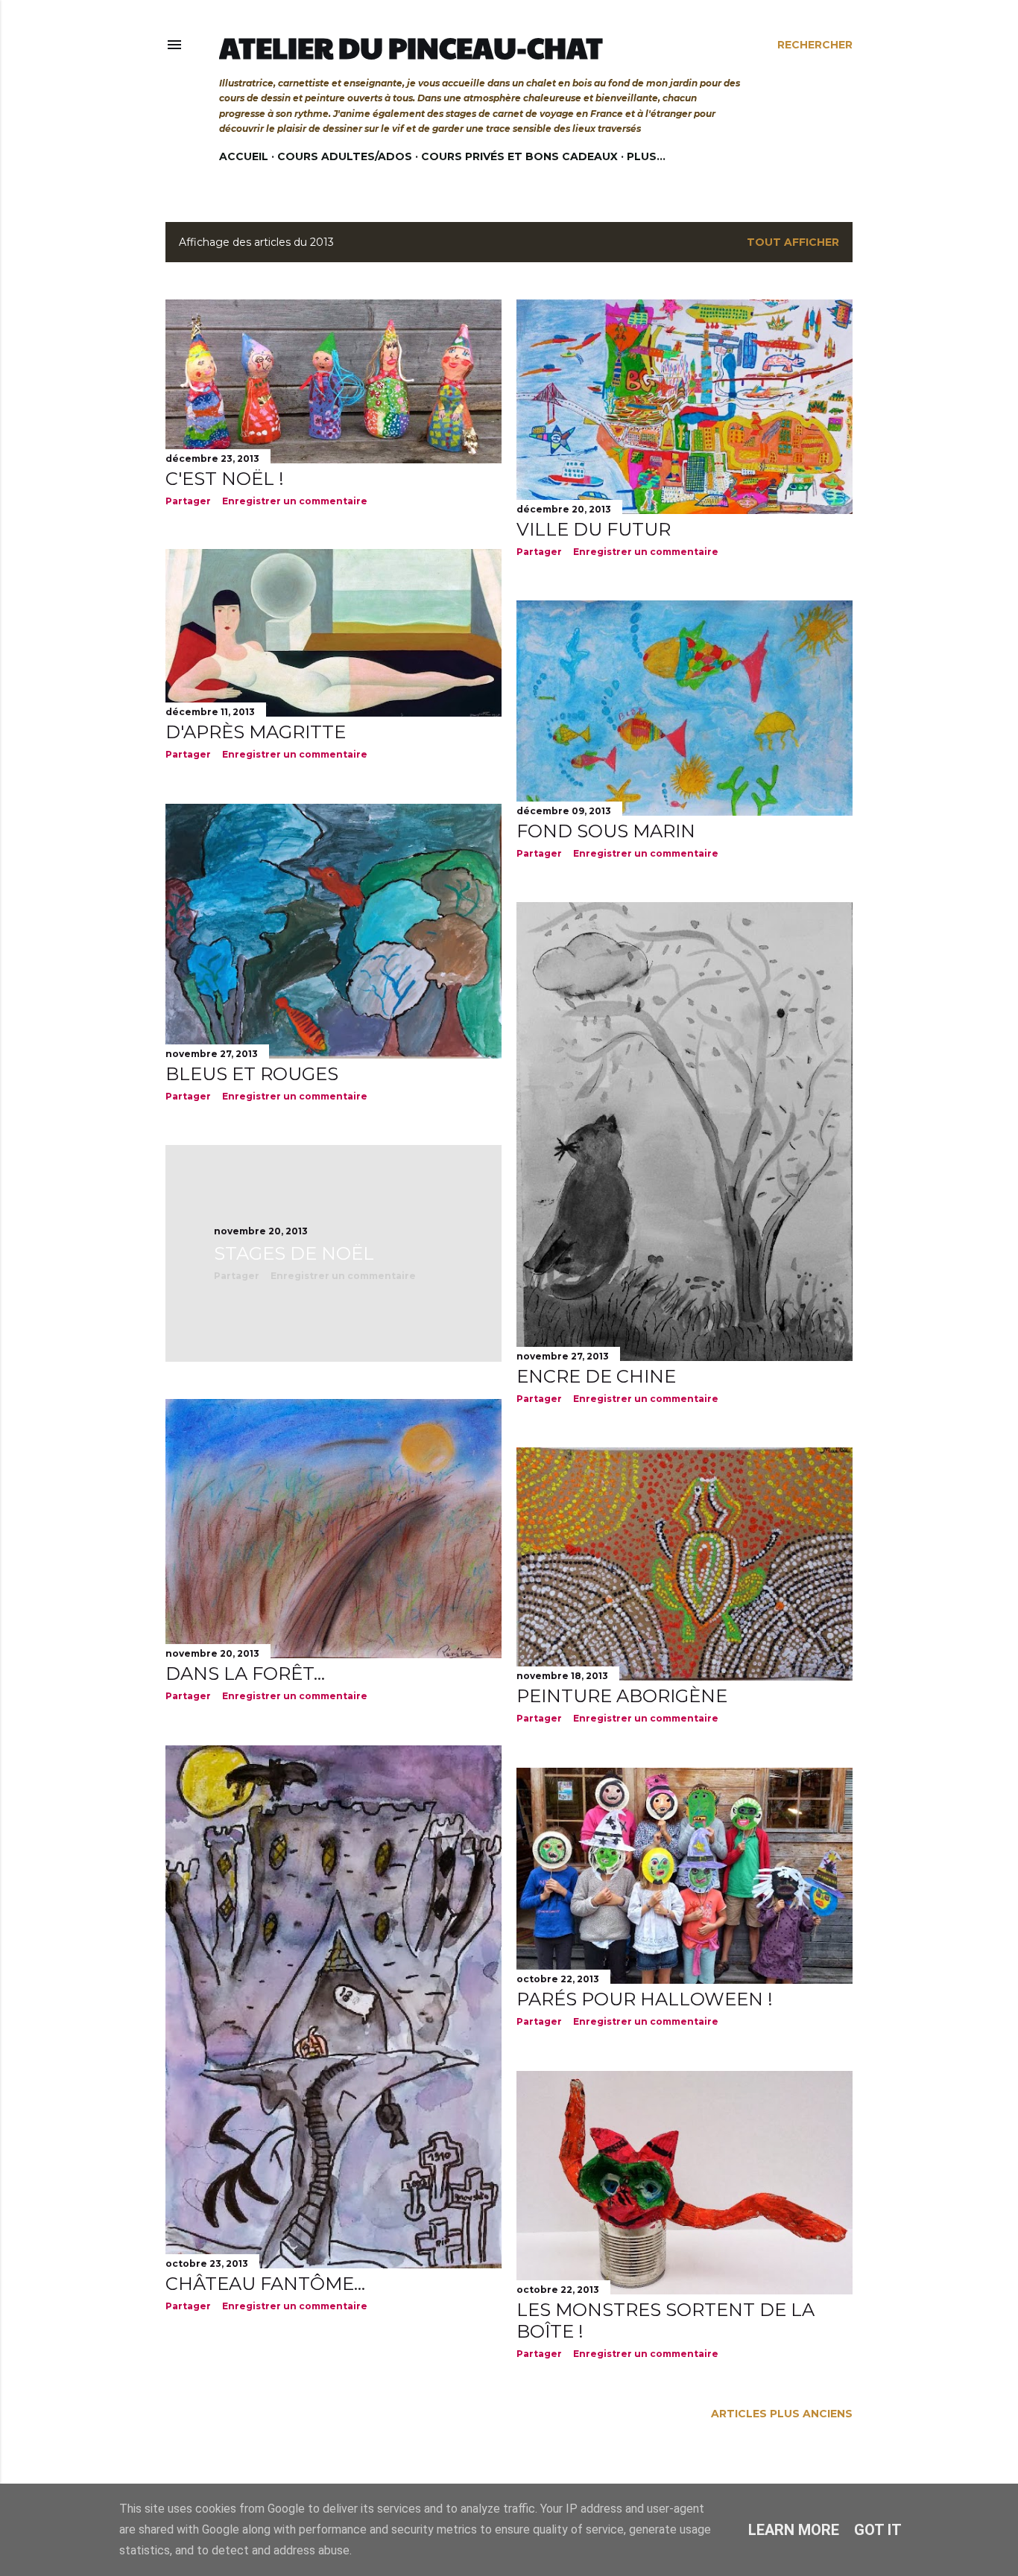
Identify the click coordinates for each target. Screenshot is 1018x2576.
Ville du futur (594, 529)
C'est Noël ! (225, 479)
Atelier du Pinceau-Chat (411, 47)
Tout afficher (793, 242)
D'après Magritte (256, 732)
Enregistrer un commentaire (295, 501)
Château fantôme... (265, 2284)
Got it (878, 2530)
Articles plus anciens (782, 2414)
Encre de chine (596, 1376)
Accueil (244, 156)
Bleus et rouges (252, 1074)
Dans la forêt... (245, 1674)
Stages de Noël (294, 1253)
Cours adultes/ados (345, 156)
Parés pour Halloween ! (645, 1999)
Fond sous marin (606, 831)
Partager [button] (188, 501)
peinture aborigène (622, 1696)
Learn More (794, 2530)
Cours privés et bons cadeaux (519, 156)
